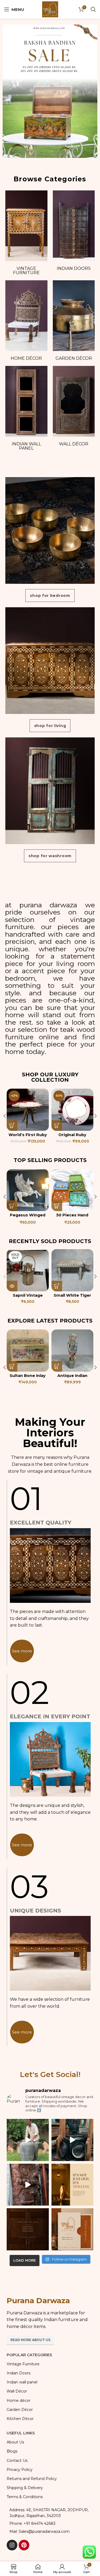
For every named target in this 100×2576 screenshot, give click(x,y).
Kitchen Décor (20, 2419)
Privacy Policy (20, 2470)
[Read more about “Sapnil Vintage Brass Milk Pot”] (12, 1286)
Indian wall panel (26, 446)
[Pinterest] (24, 2545)
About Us (15, 2442)
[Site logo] (50, 9)
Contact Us (17, 2461)
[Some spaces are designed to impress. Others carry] (73, 2229)
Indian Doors (74, 268)
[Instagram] (12, 2545)
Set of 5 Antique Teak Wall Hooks (72, 1378)
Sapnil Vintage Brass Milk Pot (28, 1298)
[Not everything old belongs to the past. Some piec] (73, 2185)
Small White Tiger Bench (72, 1298)
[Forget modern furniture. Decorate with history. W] (28, 2185)
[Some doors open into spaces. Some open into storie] (28, 2229)
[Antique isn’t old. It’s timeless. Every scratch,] (73, 2140)
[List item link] (50, 2523)
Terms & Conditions (25, 2497)
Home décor (26, 358)
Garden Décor (74, 358)
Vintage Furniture (26, 271)
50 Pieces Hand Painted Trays (28, 1217)
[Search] (93, 9)
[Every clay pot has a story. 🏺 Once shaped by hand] (28, 2140)
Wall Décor (74, 444)
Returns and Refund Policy (32, 2479)
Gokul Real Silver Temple (72, 1137)
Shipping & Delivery (25, 2488)
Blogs (12, 2451)
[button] (12, 1125)
